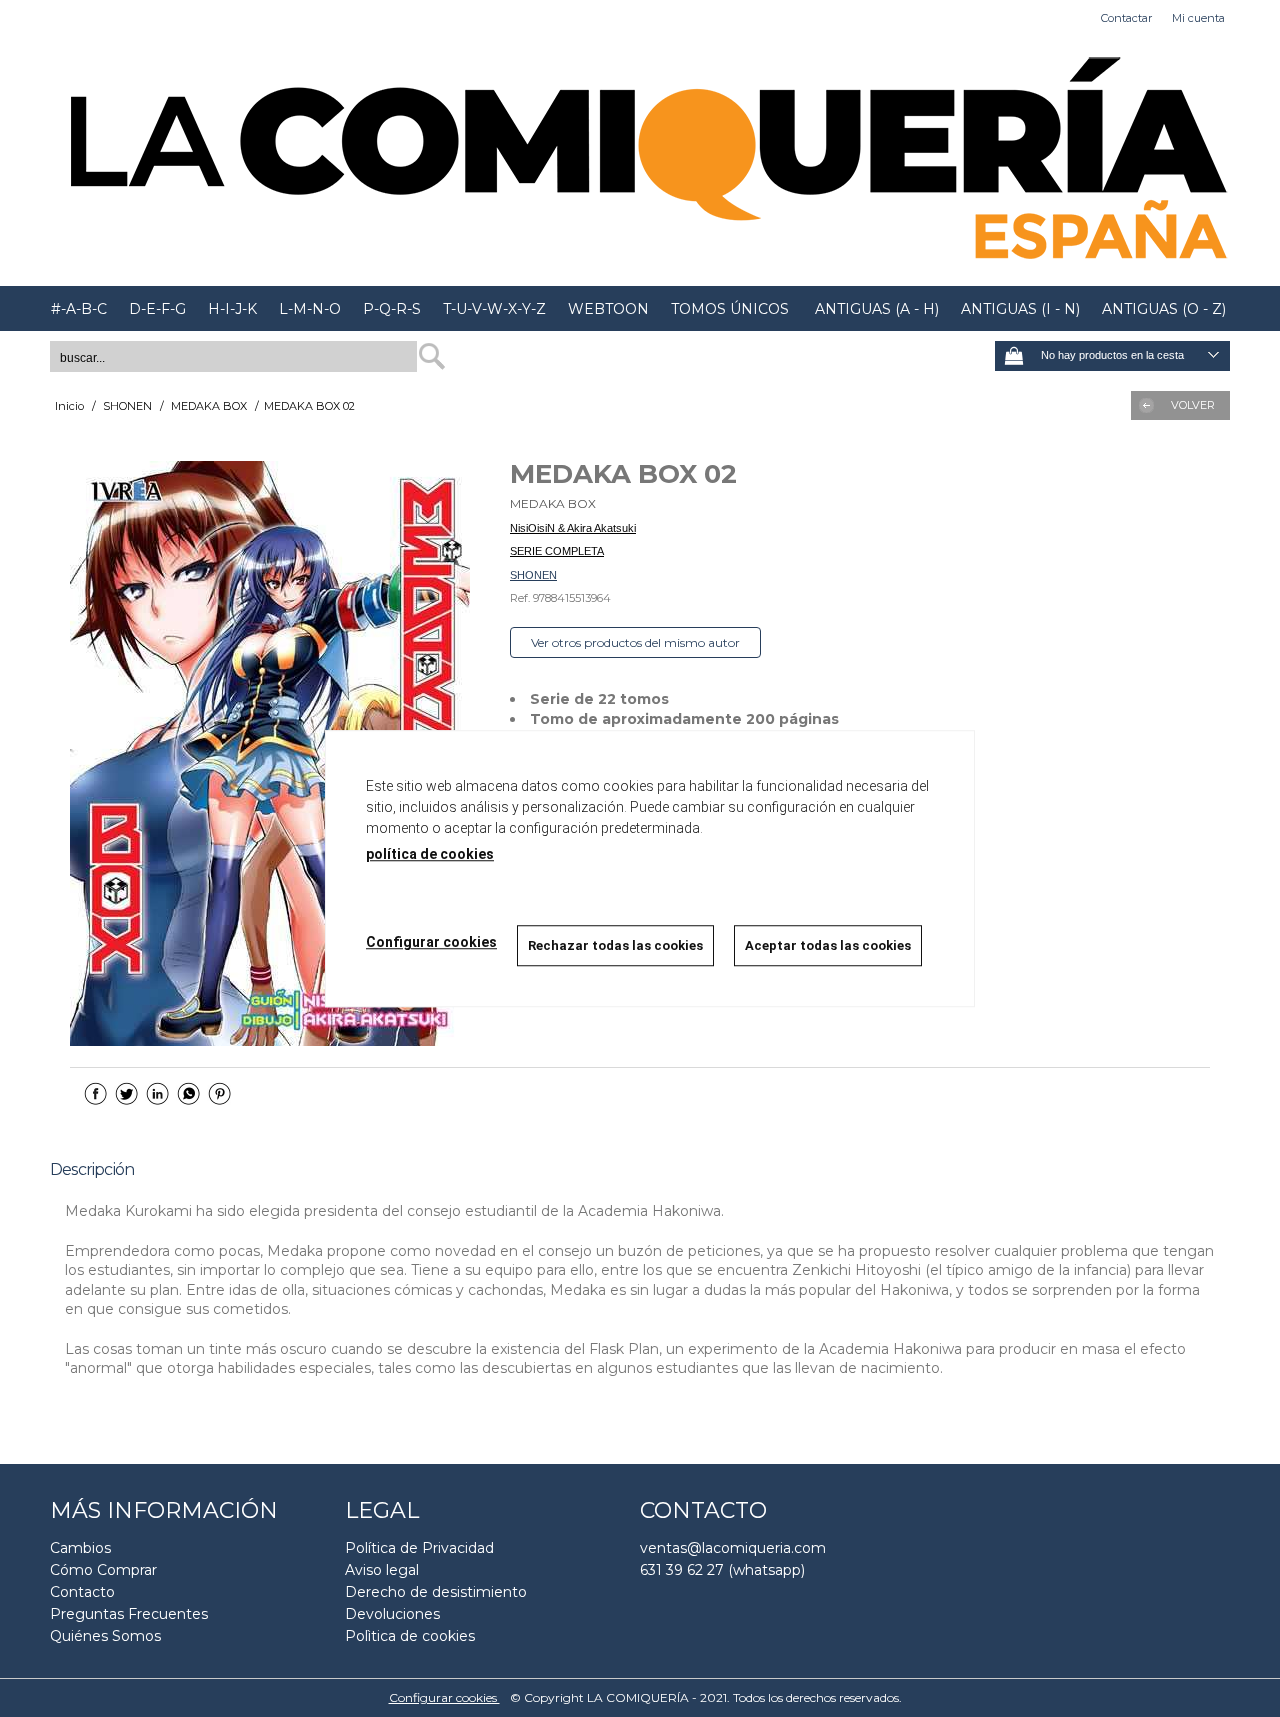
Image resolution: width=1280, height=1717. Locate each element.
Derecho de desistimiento (436, 1592)
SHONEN (533, 575)
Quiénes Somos (105, 1636)
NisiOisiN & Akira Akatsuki (573, 528)
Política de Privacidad (419, 1548)
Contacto (82, 1592)
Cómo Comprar (103, 1570)
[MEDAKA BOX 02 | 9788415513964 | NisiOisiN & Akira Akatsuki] (270, 753)
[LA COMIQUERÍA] (640, 161)
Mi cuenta (1198, 18)
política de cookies (430, 854)
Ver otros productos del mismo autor (635, 642)
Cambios (80, 1548)
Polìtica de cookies (410, 1636)
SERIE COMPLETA (557, 551)
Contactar (1126, 18)
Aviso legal (382, 1570)
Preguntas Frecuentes (129, 1614)
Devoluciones (392, 1614)
